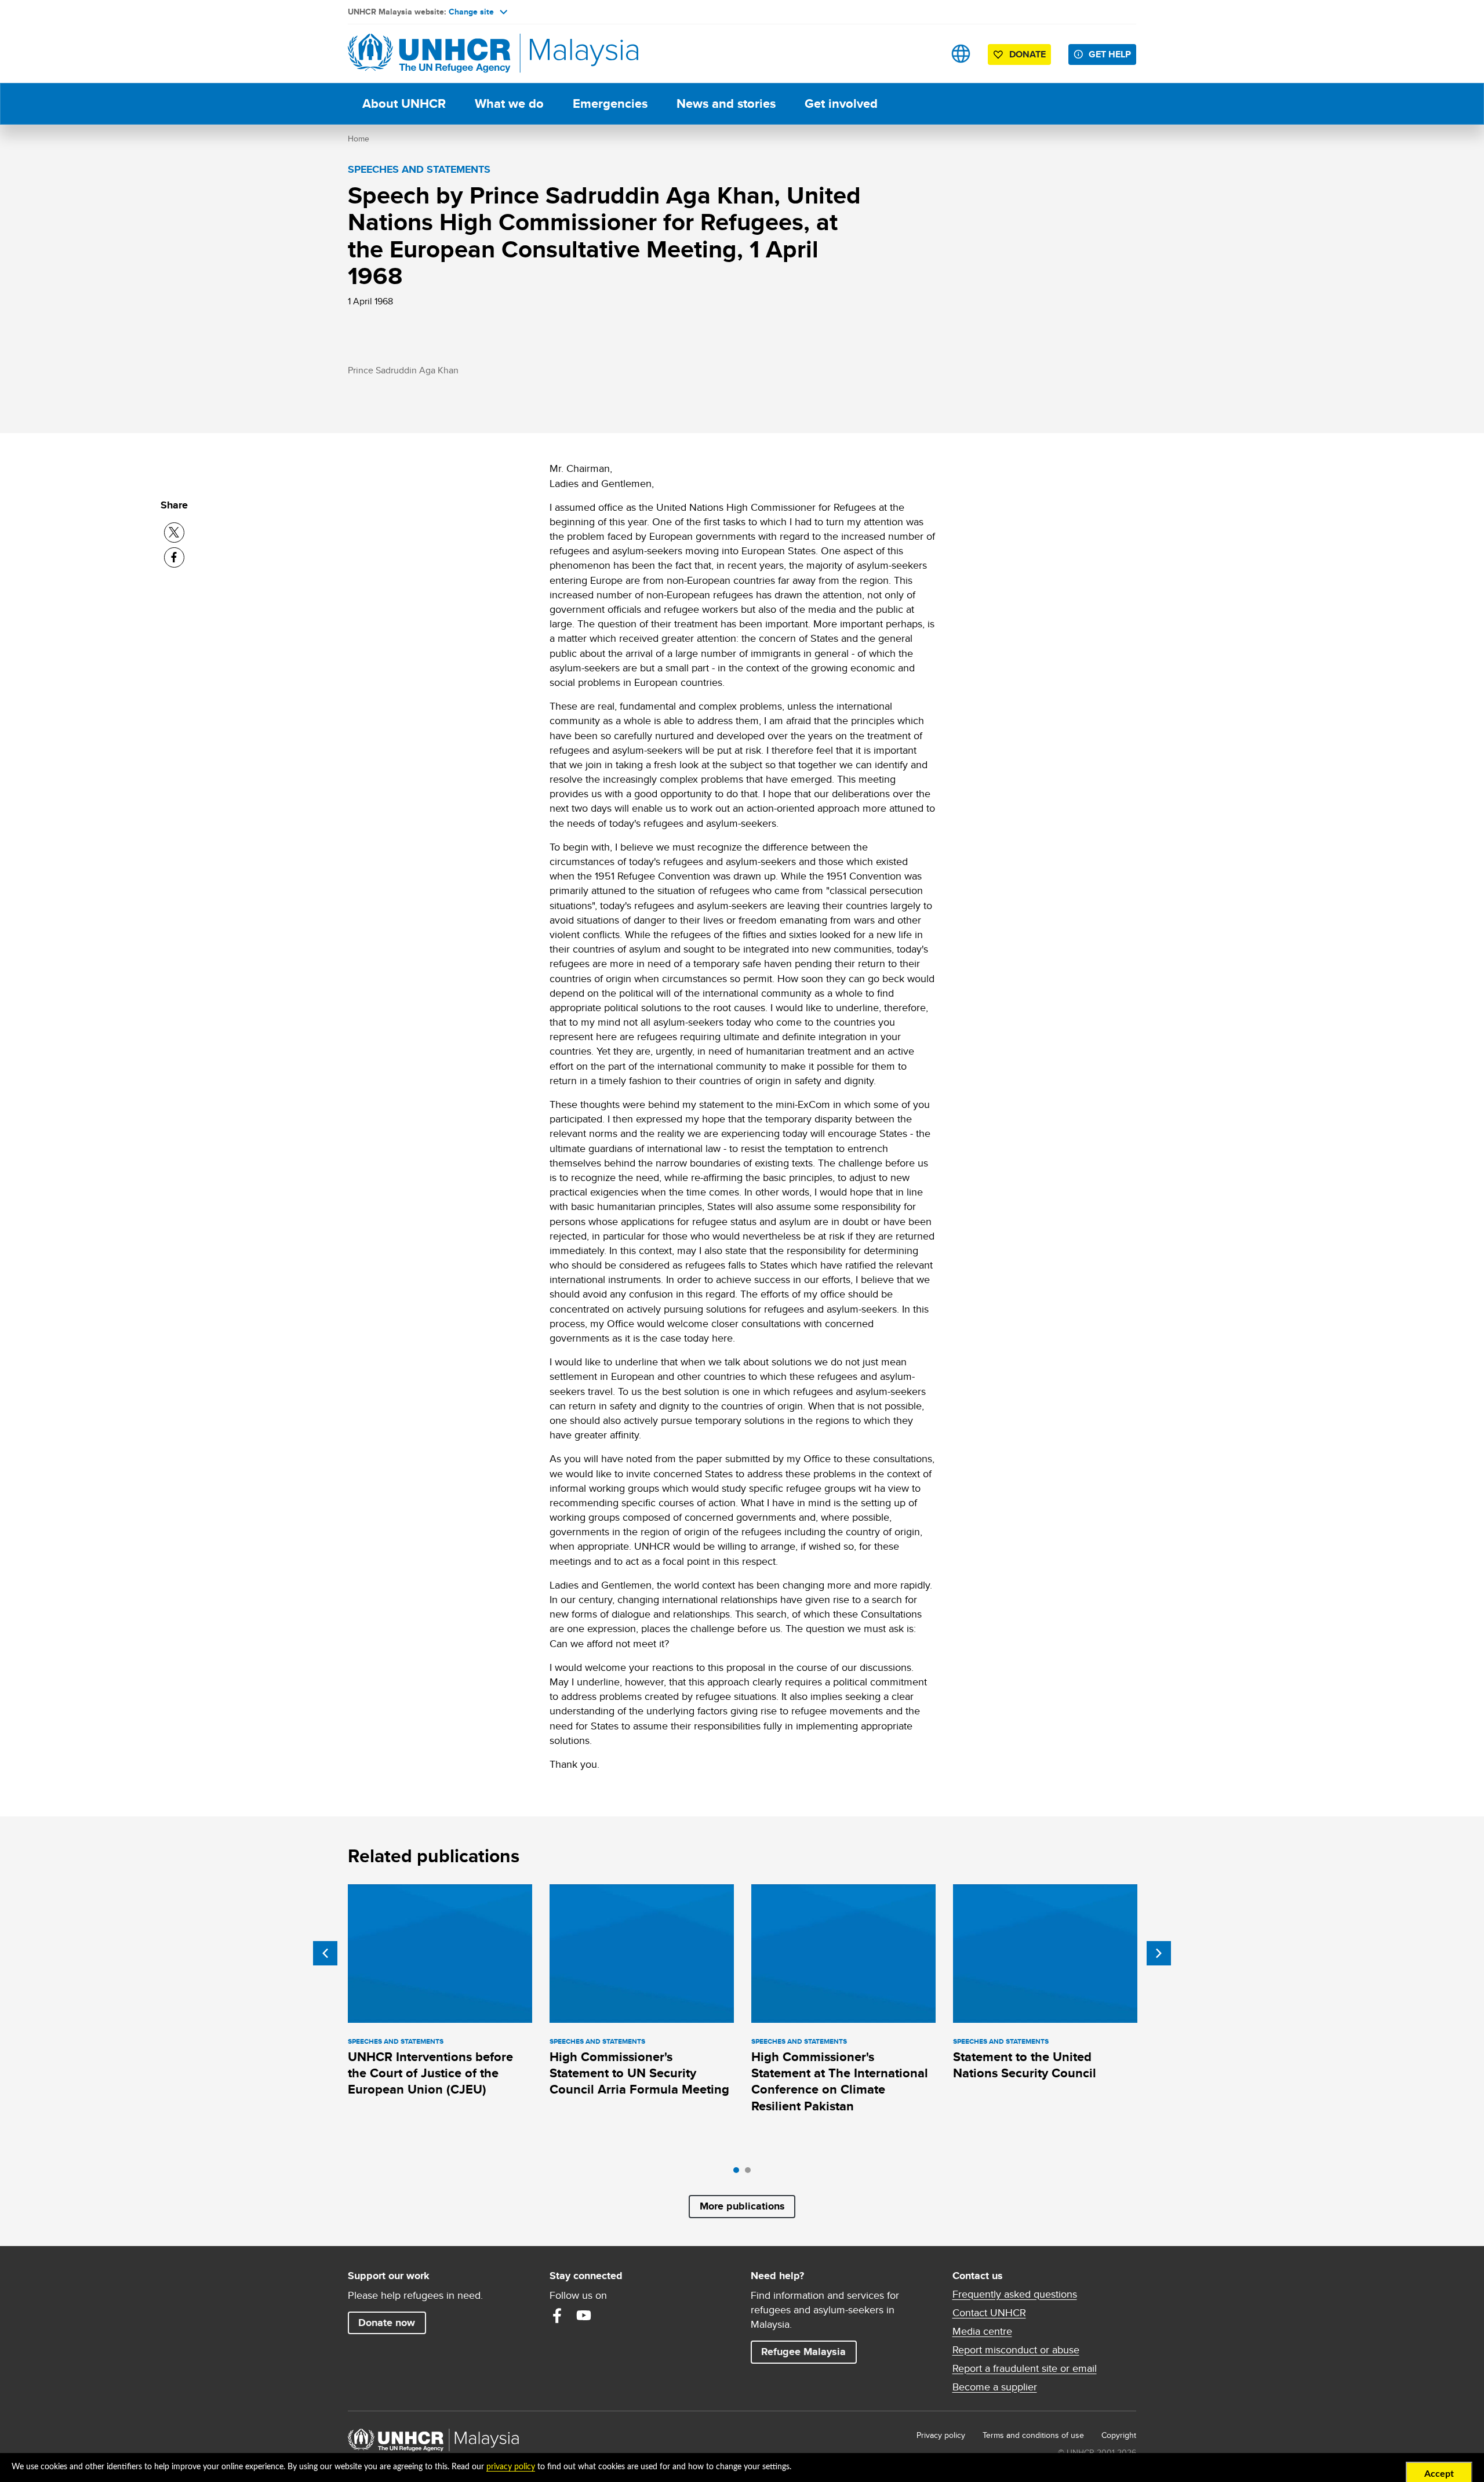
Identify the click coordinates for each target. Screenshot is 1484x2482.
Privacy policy (941, 2435)
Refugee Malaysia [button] (809, 2351)
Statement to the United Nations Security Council (1025, 2065)
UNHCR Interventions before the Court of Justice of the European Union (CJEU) (430, 2073)
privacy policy (511, 2467)
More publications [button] (742, 2206)
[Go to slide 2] (751, 2173)
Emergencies (610, 103)
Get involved (841, 103)
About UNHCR (404, 103)
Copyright (1119, 2435)
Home (359, 139)
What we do (509, 103)
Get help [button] (1112, 54)
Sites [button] (961, 54)
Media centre (982, 2331)
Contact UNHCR (989, 2313)
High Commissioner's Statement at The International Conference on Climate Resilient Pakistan (840, 2081)
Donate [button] (1027, 54)
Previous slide (325, 1953)
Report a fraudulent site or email (1025, 2368)
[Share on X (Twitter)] (174, 533)
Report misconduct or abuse (1016, 2350)
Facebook (557, 2316)
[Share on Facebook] (174, 557)
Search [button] (924, 54)
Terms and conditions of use (1033, 2435)
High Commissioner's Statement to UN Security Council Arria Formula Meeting (639, 2073)
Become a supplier (995, 2387)
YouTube (584, 2316)
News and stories (726, 103)
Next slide (1159, 1953)
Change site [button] (471, 12)
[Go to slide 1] (739, 2173)
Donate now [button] (387, 2323)
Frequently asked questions (1015, 2294)
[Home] (429, 54)
